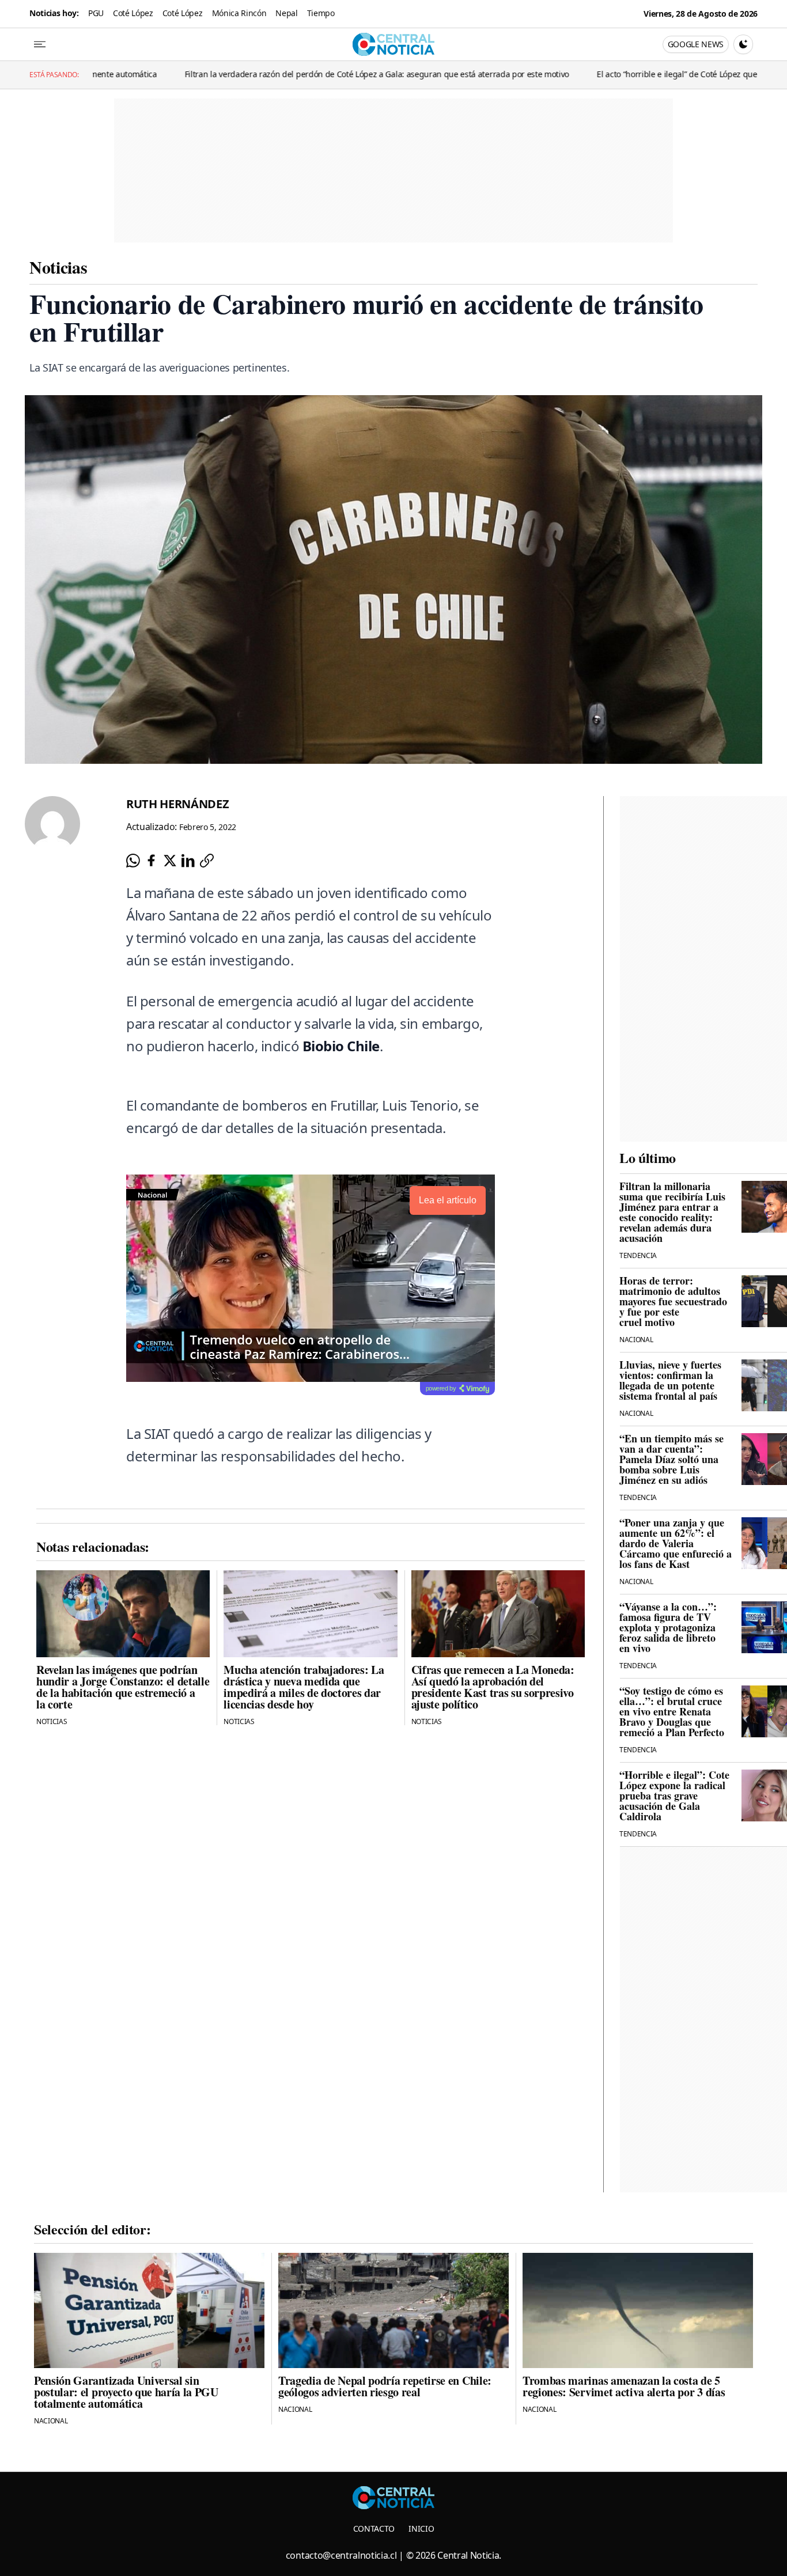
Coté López (133, 13)
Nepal (286, 13)
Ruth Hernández (178, 804)
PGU (96, 13)
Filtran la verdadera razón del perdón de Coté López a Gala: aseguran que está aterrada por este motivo (262, 74)
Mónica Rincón (239, 13)
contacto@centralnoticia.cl (341, 2555)
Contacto (374, 2528)
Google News (696, 44)
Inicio (421, 2528)
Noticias (58, 267)
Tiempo (321, 13)
